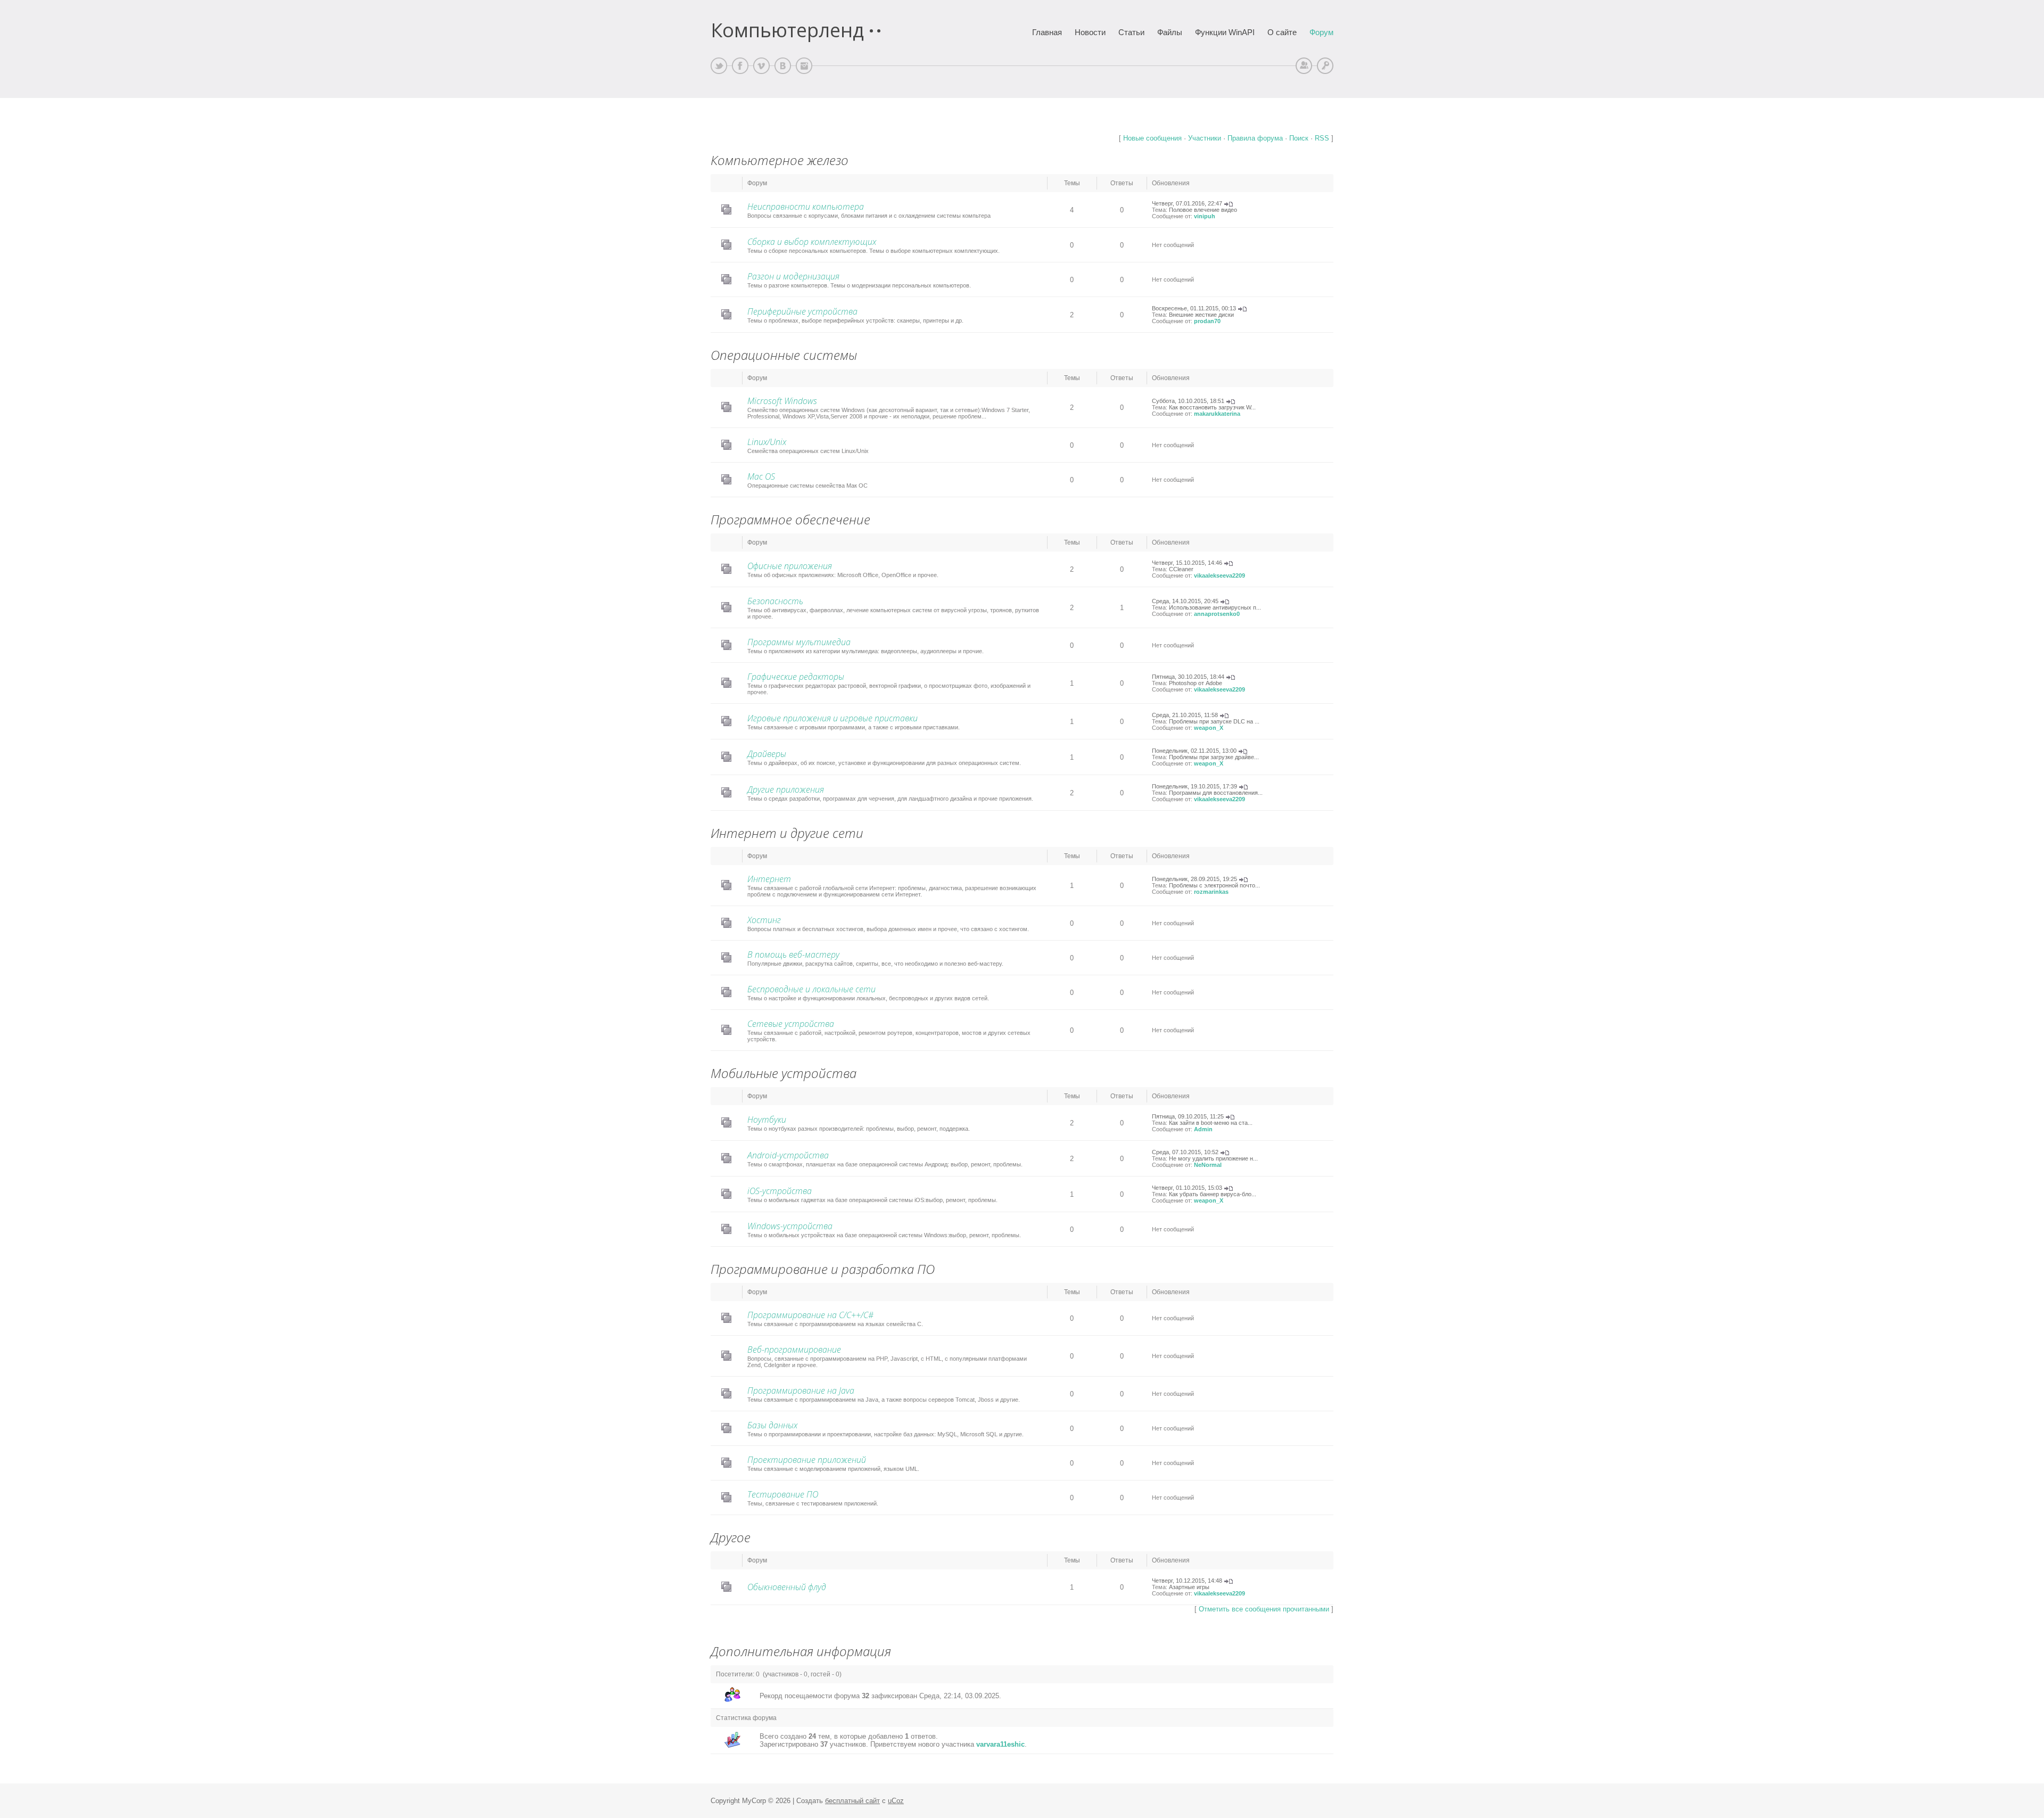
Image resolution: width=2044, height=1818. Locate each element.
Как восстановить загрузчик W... (1212, 407)
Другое (731, 1537)
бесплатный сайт (852, 1801)
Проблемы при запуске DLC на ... (1214, 721)
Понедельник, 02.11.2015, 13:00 (1194, 751)
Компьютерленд (787, 30)
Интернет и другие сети (787, 833)
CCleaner (1181, 569)
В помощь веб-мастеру (793, 955)
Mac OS (761, 476)
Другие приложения (786, 789)
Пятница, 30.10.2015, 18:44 (1188, 677)
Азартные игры (1189, 1587)
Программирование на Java (801, 1391)
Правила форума (1255, 138)
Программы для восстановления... (1216, 793)
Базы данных (772, 1425)
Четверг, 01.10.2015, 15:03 (1187, 1188)
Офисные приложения (790, 566)
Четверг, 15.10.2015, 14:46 (1187, 563)
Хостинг (764, 920)
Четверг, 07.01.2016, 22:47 (1187, 203)
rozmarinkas (1211, 892)
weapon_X (1209, 728)
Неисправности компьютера (806, 207)
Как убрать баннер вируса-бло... (1213, 1194)
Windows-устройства (790, 1226)
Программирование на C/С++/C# (810, 1315)
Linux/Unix (767, 442)
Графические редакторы (796, 677)
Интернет (769, 879)
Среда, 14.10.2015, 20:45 (1185, 601)
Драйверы (767, 754)
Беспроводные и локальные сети (811, 989)
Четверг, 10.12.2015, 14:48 (1187, 1581)
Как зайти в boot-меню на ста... (1211, 1123)
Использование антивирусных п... (1215, 607)
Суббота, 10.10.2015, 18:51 (1188, 401)
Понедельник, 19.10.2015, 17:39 (1194, 786)
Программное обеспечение (790, 519)
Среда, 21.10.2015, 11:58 (1185, 715)
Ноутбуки (767, 1120)
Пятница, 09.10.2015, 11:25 (1188, 1116)
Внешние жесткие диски (1201, 315)
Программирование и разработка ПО (823, 1269)
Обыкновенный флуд (787, 1587)
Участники (1205, 138)
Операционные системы (784, 355)
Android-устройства (788, 1155)
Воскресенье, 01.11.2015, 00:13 (1194, 308)
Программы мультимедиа (799, 642)
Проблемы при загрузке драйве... (1214, 757)
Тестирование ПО (783, 1494)
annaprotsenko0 (1217, 614)
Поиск (1299, 138)
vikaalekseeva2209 (1219, 575)
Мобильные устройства (784, 1073)
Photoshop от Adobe (1196, 683)
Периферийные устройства (802, 311)
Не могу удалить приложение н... (1213, 1158)
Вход (1325, 66)
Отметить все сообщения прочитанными (1264, 1609)
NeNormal (1208, 1165)
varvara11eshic (1000, 1744)
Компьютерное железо (780, 160)
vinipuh (1205, 216)
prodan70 (1207, 321)
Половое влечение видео (1203, 210)
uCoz (896, 1801)
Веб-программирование (794, 1350)
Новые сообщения (1152, 138)
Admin (1203, 1129)
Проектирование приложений (807, 1460)
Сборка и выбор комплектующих (812, 242)
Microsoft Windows (782, 401)
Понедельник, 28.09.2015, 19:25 (1194, 879)
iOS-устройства (780, 1191)
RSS (1322, 138)
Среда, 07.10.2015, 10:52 (1185, 1152)
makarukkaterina (1217, 414)
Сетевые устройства (791, 1024)
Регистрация (1304, 66)
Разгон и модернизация (793, 276)
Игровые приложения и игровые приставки (833, 718)
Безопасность (775, 601)
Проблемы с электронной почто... (1214, 885)
